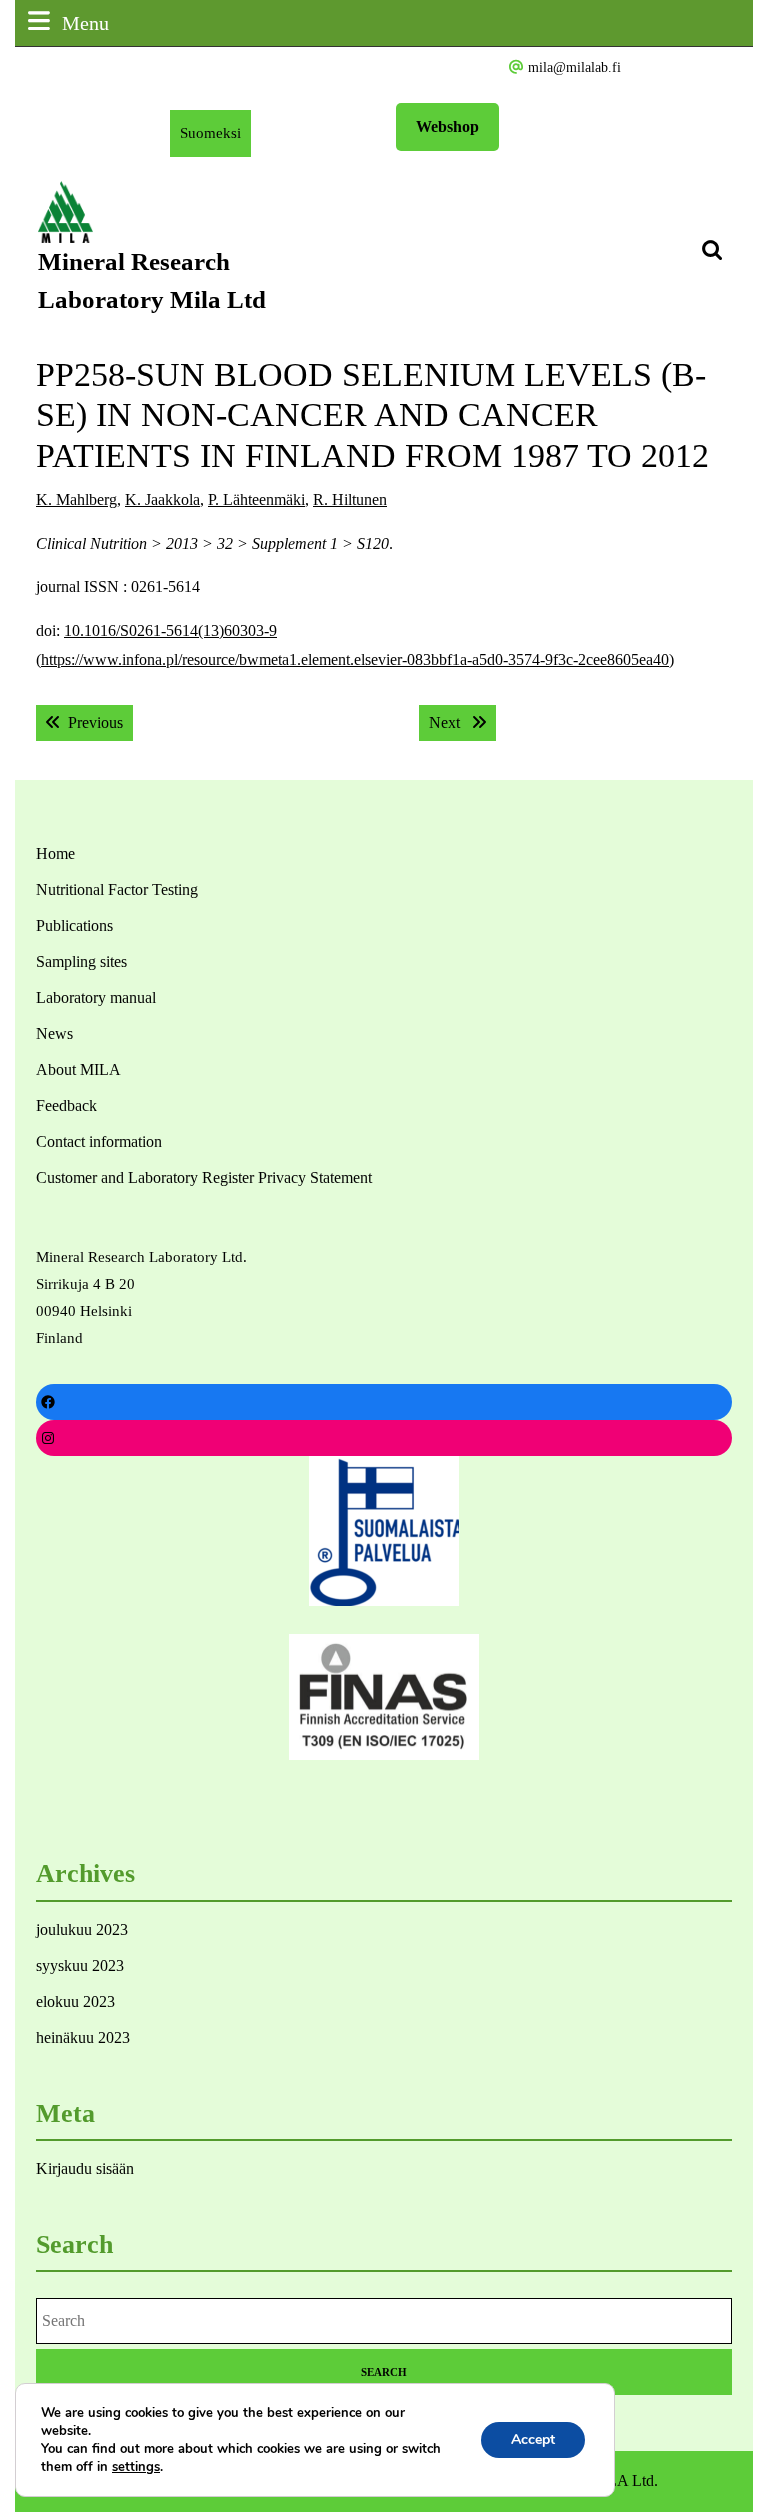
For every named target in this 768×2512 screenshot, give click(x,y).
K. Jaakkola (162, 499)
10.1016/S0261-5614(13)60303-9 (170, 630)
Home (55, 853)
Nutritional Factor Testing (117, 889)
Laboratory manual (96, 997)
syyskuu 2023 (80, 1965)
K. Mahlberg (76, 499)
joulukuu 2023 (82, 1929)
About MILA (78, 1069)
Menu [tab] (85, 22)
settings (136, 2467)
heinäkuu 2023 (83, 2037)
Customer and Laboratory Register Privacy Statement (204, 1177)
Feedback (66, 1105)
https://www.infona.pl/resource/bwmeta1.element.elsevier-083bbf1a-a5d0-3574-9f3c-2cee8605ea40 (355, 659)
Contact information (99, 1141)
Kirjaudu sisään (85, 2168)
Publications (74, 925)
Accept (533, 2439)
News (54, 1033)
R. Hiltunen (350, 499)
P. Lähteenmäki (256, 499)
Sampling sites (81, 961)
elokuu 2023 (75, 2001)
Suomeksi (215, 140)
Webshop (447, 126)
